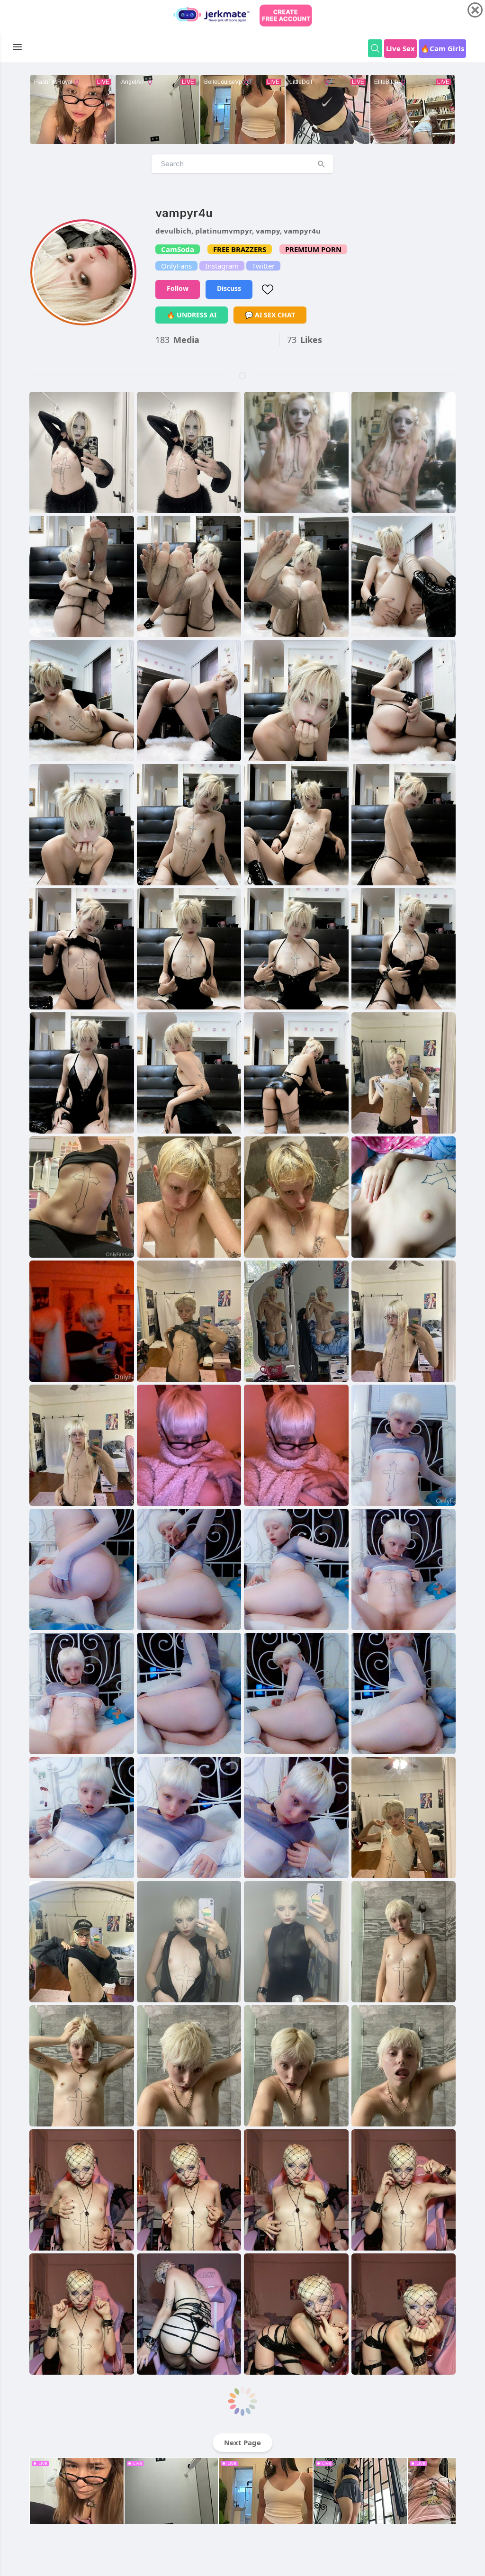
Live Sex (400, 48)
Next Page (242, 2442)
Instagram (222, 266)
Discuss (229, 288)
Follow (178, 288)
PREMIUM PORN (313, 249)
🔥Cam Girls (442, 48)
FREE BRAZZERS (240, 249)
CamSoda (178, 249)
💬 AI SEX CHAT (270, 315)
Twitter (263, 266)
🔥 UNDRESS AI (192, 315)
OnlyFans (176, 266)
